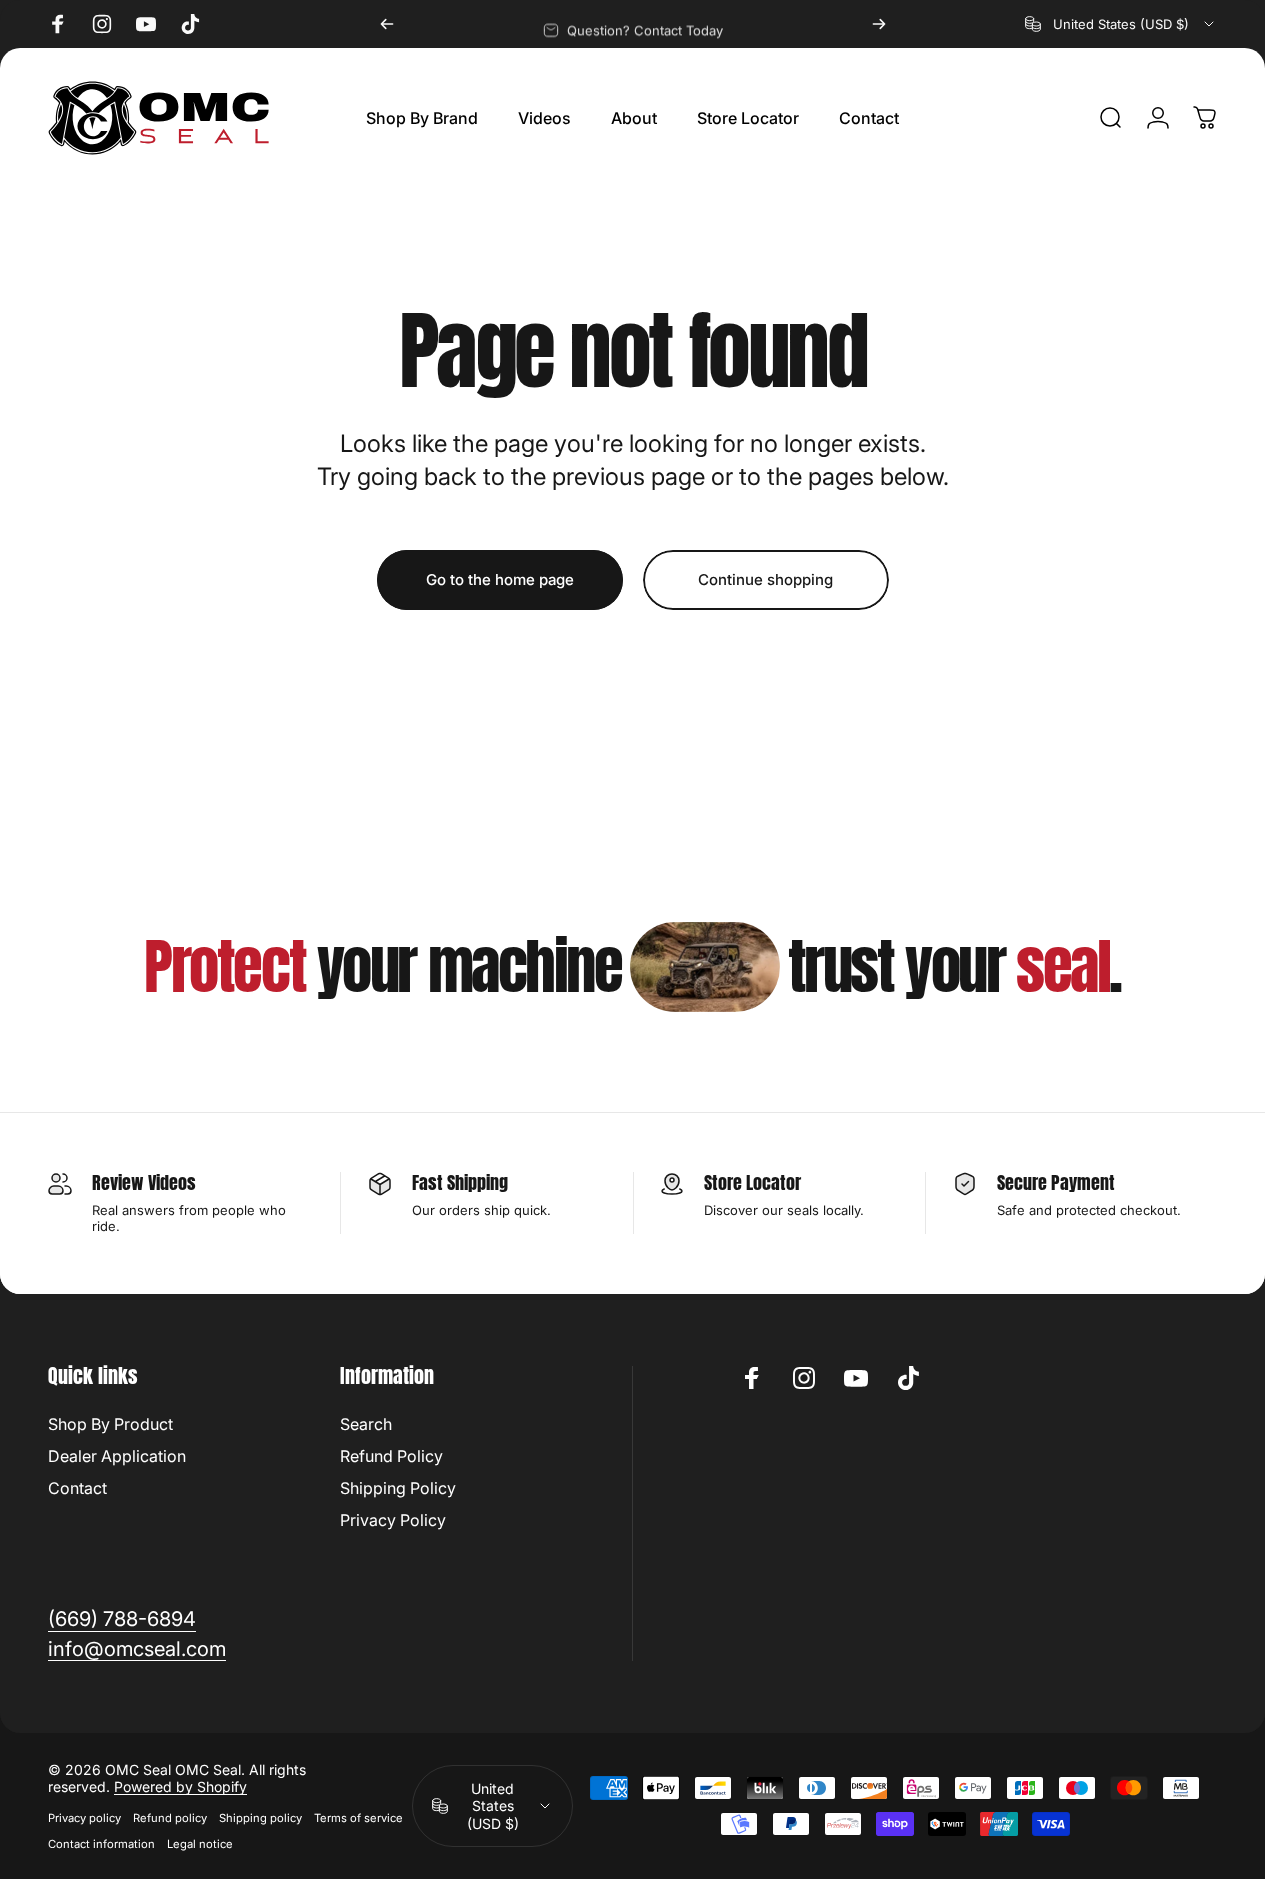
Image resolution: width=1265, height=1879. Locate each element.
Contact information (101, 1844)
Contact (77, 1488)
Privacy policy (84, 1818)
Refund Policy (391, 1456)
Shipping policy (260, 1818)
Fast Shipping (460, 1182)
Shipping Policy (398, 1488)
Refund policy (170, 1818)
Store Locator (752, 1182)
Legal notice (200, 1844)
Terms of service (358, 1818)
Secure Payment (1056, 1182)
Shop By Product (110, 1424)
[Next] (879, 24)
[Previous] (387, 24)
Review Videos (144, 1182)
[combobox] (1121, 24)
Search (366, 1424)
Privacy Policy (393, 1520)
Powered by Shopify (180, 1786)
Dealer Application (117, 1456)
